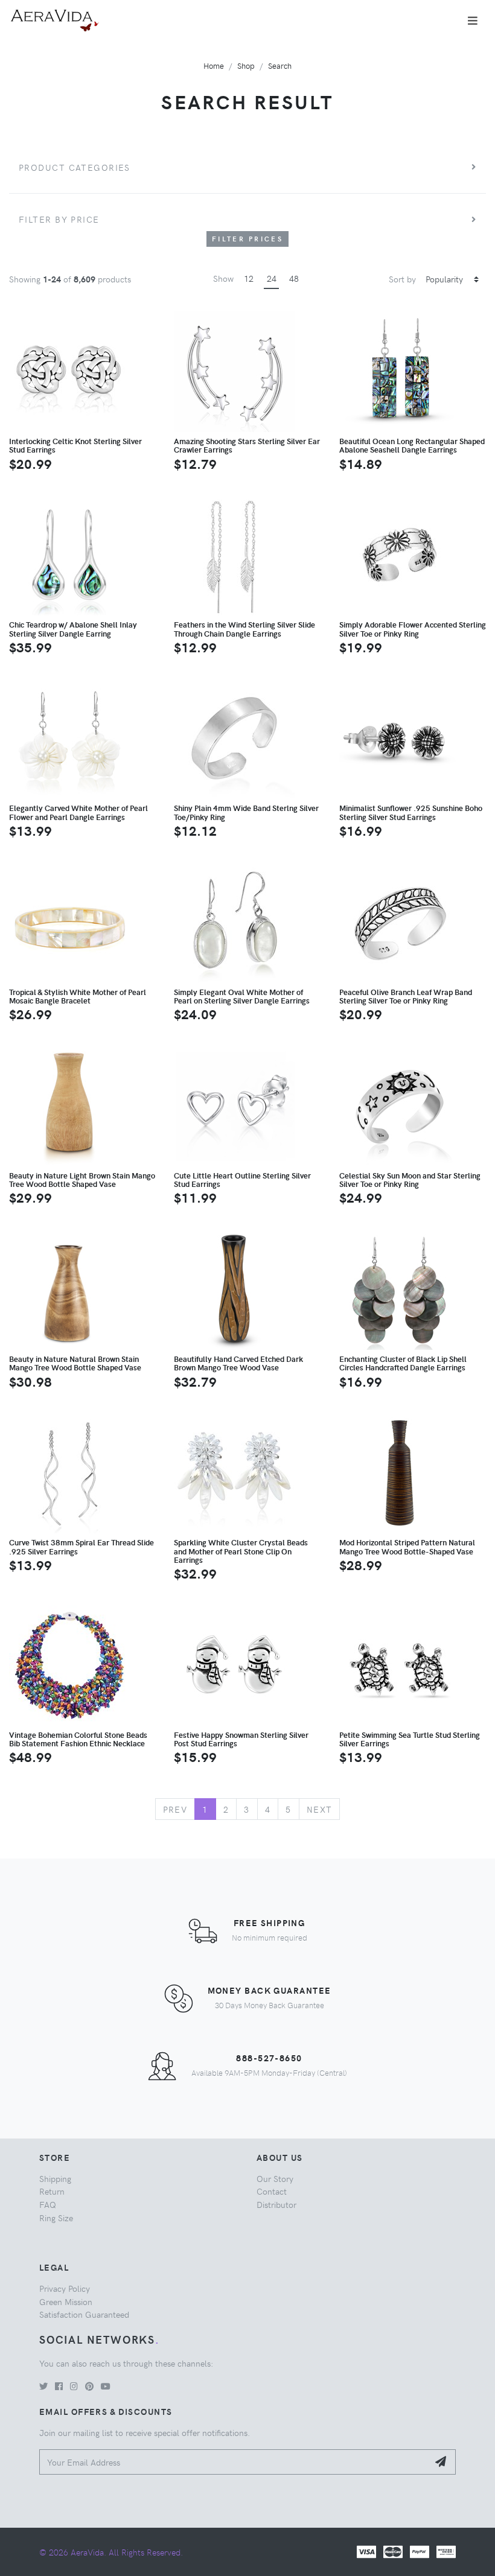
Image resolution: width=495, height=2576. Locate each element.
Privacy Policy (65, 2288)
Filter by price (59, 219)
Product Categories (75, 167)
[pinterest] (89, 2386)
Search (280, 65)
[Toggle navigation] (473, 21)
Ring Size (56, 2218)
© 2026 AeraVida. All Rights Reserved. (111, 2552)
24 (272, 278)
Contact (272, 2191)
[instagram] (74, 2386)
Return (52, 2191)
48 (294, 278)
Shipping (55, 2178)
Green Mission (66, 2301)
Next (320, 1809)
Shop (246, 65)
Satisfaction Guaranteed (84, 2314)
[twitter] (43, 2386)
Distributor (276, 2204)
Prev (175, 1809)
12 (249, 278)
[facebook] (59, 2386)
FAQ (48, 2204)
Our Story (275, 2178)
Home (214, 65)
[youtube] (106, 2386)
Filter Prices (247, 239)
